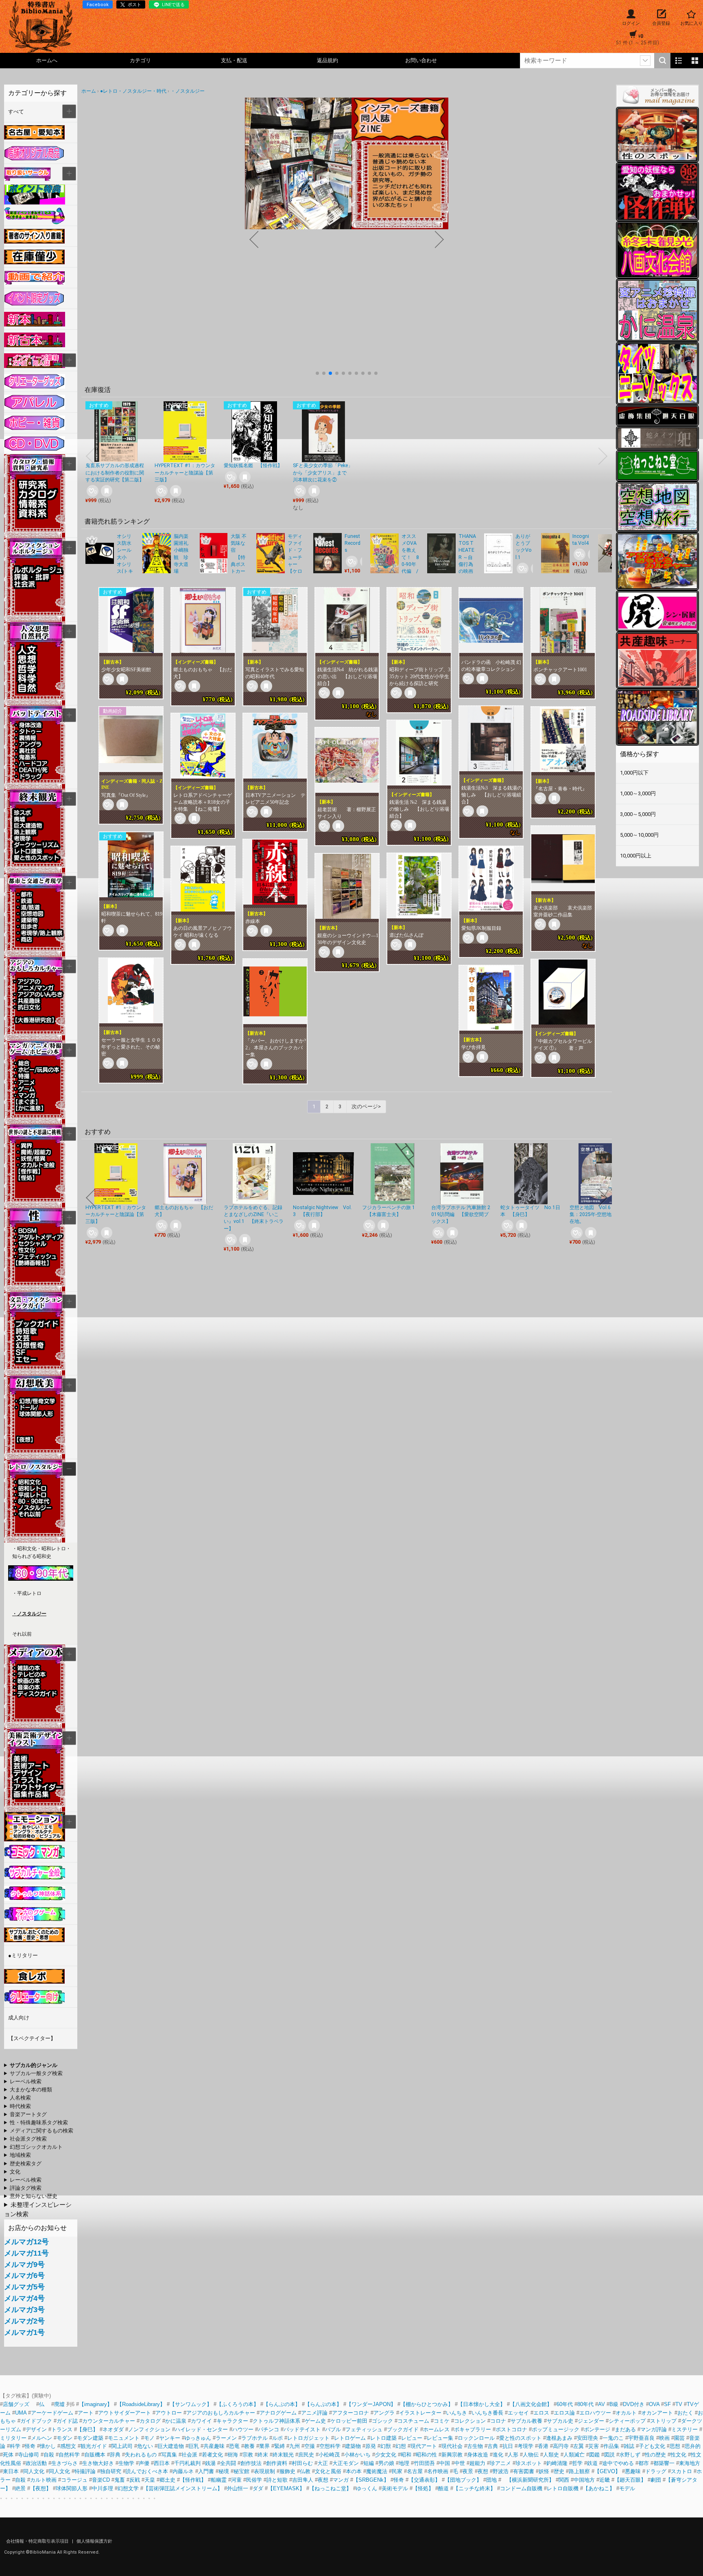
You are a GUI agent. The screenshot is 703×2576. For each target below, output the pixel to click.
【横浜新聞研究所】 (528, 2480)
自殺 (49, 2455)
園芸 (679, 2438)
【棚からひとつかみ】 (427, 2404)
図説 (609, 2455)
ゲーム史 (315, 2421)
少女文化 (386, 2455)
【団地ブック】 (463, 2480)
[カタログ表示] (695, 61)
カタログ (150, 2421)
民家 (397, 2471)
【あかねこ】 (599, 2488)
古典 (493, 2446)
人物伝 (531, 2455)
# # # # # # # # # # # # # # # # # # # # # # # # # (32, 2139)
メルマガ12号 (26, 2242)
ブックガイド (403, 2429)
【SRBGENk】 (371, 2480)
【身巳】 (87, 2429)
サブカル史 (560, 2421)
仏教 (305, 2471)
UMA (21, 2413)
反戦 (135, 2480)
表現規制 (264, 2471)
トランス (62, 2429)
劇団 (656, 2480)
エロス (541, 2413)
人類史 (551, 2455)
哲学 (577, 2463)
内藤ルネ (183, 2471)
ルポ (277, 2438)
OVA (654, 2404)
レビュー (412, 2438)
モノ (149, 2438)
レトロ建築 (383, 2438)
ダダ (258, 2488)
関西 (564, 2480)
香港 (543, 2446)
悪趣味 (633, 2471)
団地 (491, 2480)
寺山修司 (28, 2455)
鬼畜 (120, 2480)
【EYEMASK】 (286, 2488)
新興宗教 (452, 2455)
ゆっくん (367, 2488)
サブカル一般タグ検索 (36, 2073)
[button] (317, 373)
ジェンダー (591, 2421)
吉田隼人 (303, 2480)
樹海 (233, 2455)
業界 (264, 2446)
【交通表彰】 (424, 2480)
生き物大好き (98, 2463)
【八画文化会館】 (531, 2404)
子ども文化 (652, 2446)
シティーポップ (627, 2421)
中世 (460, 2463)
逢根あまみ (559, 2438)
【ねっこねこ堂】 (330, 2488)
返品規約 (327, 60)
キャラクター (232, 2421)
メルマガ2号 (24, 2321)
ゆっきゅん (198, 2438)
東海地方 (690, 2463)
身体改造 (478, 2455)
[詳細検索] (645, 61)
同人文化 (34, 2471)
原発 (371, 2446)
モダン (64, 2438)
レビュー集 (440, 2438)
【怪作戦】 (193, 2480)
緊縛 (279, 2446)
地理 (404, 2463)
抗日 (508, 2446)
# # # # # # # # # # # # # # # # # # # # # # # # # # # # (36, 2123)
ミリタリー (13, 2438)
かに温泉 (176, 2421)
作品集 (611, 2446)
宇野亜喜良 (641, 2438)
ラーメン (226, 2438)
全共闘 (228, 2463)
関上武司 (122, 2446)
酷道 (443, 2488)
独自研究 (111, 2471)
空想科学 (330, 2446)
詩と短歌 (277, 2480)
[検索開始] (662, 61)
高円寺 (561, 2446)
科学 (15, 2446)
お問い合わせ (421, 60)
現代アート (424, 2446)
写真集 (169, 2455)
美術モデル (395, 2488)
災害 (594, 2446)
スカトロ (681, 2471)
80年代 (585, 2404)
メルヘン (41, 2438)
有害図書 (524, 2471)
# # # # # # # (23, 2164)
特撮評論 (85, 2471)
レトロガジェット (308, 2438)
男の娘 (386, 2463)
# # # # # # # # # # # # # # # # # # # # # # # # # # (33, 2147)
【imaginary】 (96, 2404)
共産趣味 (214, 2446)
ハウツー (243, 2429)
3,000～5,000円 (638, 814)
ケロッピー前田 (349, 2421)
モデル (627, 2488)
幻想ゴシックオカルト (36, 2147)
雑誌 (629, 2446)
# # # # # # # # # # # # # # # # (32, 2115)
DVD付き (634, 2404)
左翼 (579, 2446)
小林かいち (357, 2455)
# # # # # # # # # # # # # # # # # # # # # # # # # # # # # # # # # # (24, 2098)
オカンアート (657, 2413)
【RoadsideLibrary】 (141, 2404)
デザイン (36, 2429)
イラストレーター (420, 2413)
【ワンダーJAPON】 (371, 2404)
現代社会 (452, 2446)
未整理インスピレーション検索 (38, 2209)
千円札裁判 (187, 2463)
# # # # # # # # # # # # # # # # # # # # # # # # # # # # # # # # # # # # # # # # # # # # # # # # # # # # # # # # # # (28, 2090)
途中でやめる (618, 2463)
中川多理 (103, 2488)
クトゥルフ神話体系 (276, 2421)
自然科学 (69, 2455)
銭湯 (210, 2463)
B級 (614, 2404)
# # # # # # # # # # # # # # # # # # (37, 2156)
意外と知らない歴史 (34, 2196)
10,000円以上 (636, 856)
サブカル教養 (526, 2421)
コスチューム (413, 2421)
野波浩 (501, 2471)
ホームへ (47, 60)
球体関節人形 (72, 2488)
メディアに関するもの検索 (41, 2131)
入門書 (206, 2471)
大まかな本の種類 (31, 2090)
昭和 (406, 2455)
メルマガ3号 (24, 2310)
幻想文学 (128, 2488)
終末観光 (283, 2455)
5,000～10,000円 (639, 835)
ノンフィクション (149, 2429)
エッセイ (518, 2413)
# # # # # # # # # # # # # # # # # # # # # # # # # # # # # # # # (33, 2074)
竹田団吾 (424, 2463)
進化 (498, 2455)
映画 (664, 2438)
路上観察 (579, 2471)
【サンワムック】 (191, 2404)
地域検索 (20, 2155)
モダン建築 (90, 2438)
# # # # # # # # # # (40, 2082)
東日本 (11, 2471)
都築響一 (664, 2463)
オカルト (626, 2413)
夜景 (468, 2471)
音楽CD (101, 2480)
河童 (236, 2480)
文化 (15, 2172)
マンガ (341, 2480)
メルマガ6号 (24, 2276)
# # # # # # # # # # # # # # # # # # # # (39, 2131)
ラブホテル (254, 2438)
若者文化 (212, 2455)
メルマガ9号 (24, 2265)
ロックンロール (476, 2438)
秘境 (224, 2471)
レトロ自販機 (563, 2488)
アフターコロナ (350, 2413)
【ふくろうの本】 (238, 2404)
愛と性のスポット (520, 2438)
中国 (445, 2463)
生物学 (126, 2463)
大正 (323, 2463)
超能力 (477, 2463)
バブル (333, 2429)
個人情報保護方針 (94, 2541)
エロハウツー (595, 2413)
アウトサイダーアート (124, 2413)
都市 (644, 2463)
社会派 (189, 2455)
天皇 (150, 2480)
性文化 (678, 2455)
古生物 (475, 2446)
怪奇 (30, 2446)
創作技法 (251, 2463)
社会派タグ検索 (28, 2139)
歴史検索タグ (26, 2164)
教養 (249, 2446)
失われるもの (141, 2455)
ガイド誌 (67, 2421)
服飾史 (287, 2471)
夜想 (483, 2471)
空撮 (310, 2446)
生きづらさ (64, 2463)
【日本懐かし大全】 (481, 2404)
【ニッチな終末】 (474, 2488)
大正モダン (346, 2463)
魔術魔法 (377, 2471)
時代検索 (20, 2106)
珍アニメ (500, 2463)
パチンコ (269, 2429)
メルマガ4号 (24, 2298)
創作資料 (277, 2463)
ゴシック (382, 2421)
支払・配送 (234, 60)
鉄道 (592, 2463)
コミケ (442, 2421)
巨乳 (194, 2446)
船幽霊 (219, 2480)
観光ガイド (94, 2446)
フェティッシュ (364, 2429)
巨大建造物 (171, 2446)
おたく (685, 2413)
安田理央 (587, 2438)
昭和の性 (426, 2455)
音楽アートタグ (28, 2114)
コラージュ (74, 2480)
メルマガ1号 (24, 2332)
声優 (144, 2463)
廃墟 (59, 2404)
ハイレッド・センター (201, 2429)
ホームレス (436, 2429)
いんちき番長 (487, 2413)
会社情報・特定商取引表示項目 (38, 2541)
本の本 (354, 2471)
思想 (675, 2446)
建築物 (353, 2446)
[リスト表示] (679, 61)
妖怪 (544, 2471)
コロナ (498, 2421)
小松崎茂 (329, 2455)
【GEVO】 (607, 2471)
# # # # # (23, 2189)
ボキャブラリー (473, 2429)
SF (667, 2404)
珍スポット (529, 2463)
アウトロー (169, 2413)
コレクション (470, 2421)
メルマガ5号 (24, 2287)
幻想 (401, 2446)
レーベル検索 (26, 2081)
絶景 (20, 2488)
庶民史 (306, 2455)
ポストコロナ (511, 2429)
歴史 (559, 2471)
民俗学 (254, 2480)
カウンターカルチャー (109, 2421)
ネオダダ (113, 2429)
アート (86, 2413)
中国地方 (584, 2480)
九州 (295, 2446)
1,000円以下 (634, 773)
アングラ (384, 2413)
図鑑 (594, 2455)
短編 (369, 2463)
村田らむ (302, 2463)
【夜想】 (41, 2488)
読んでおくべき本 (147, 2471)
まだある (625, 2429)
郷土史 (167, 2480)
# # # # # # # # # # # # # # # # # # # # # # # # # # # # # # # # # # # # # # (32, 2172)
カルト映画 (43, 2480)
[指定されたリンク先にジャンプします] (347, 225)
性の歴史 (655, 2455)
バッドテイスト (302, 2429)
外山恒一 (238, 2488)
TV (679, 2404)
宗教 (248, 2455)
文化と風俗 (328, 2471)
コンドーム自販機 (521, 2488)
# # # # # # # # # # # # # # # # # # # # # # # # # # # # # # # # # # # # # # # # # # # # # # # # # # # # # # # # (32, 2066)
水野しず (630, 2455)
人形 (513, 2455)
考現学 (525, 2446)
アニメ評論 (314, 2413)
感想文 (68, 2446)
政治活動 (36, 2463)
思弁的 (693, 2446)
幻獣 (386, 2446)
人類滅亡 (574, 2455)
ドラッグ (656, 2471)
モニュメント (124, 2438)
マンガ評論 (654, 2429)
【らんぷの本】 (282, 2404)
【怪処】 (423, 2488)
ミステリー (684, 2429)
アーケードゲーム (52, 2413)
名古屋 (415, 2471)
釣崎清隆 (557, 2463)
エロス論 (564, 2413)
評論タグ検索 (26, 2188)
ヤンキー (170, 2438)
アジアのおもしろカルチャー (221, 2413)
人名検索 (20, 2098)
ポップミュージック (556, 2429)
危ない (145, 2446)
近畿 (605, 2480)
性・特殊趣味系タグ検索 (39, 2122)
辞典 (115, 2455)
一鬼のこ (613, 2438)
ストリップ (663, 2421)
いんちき (456, 2413)
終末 (263, 2455)
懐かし (48, 2446)
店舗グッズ (16, 2404)
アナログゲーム (278, 2413)
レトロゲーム (350, 2438)
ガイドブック (36, 2421)
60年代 (565, 2404)
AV (601, 2404)
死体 (8, 2455)
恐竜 (234, 2446)
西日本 (162, 2463)
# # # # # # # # (31, 2197)
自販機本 (95, 2455)
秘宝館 (241, 2471)
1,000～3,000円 (638, 793)
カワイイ (201, 2421)
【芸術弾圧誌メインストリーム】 (183, 2488)
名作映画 (438, 2471)
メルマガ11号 (26, 2253)
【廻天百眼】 (630, 2480)
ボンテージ (597, 2429)
